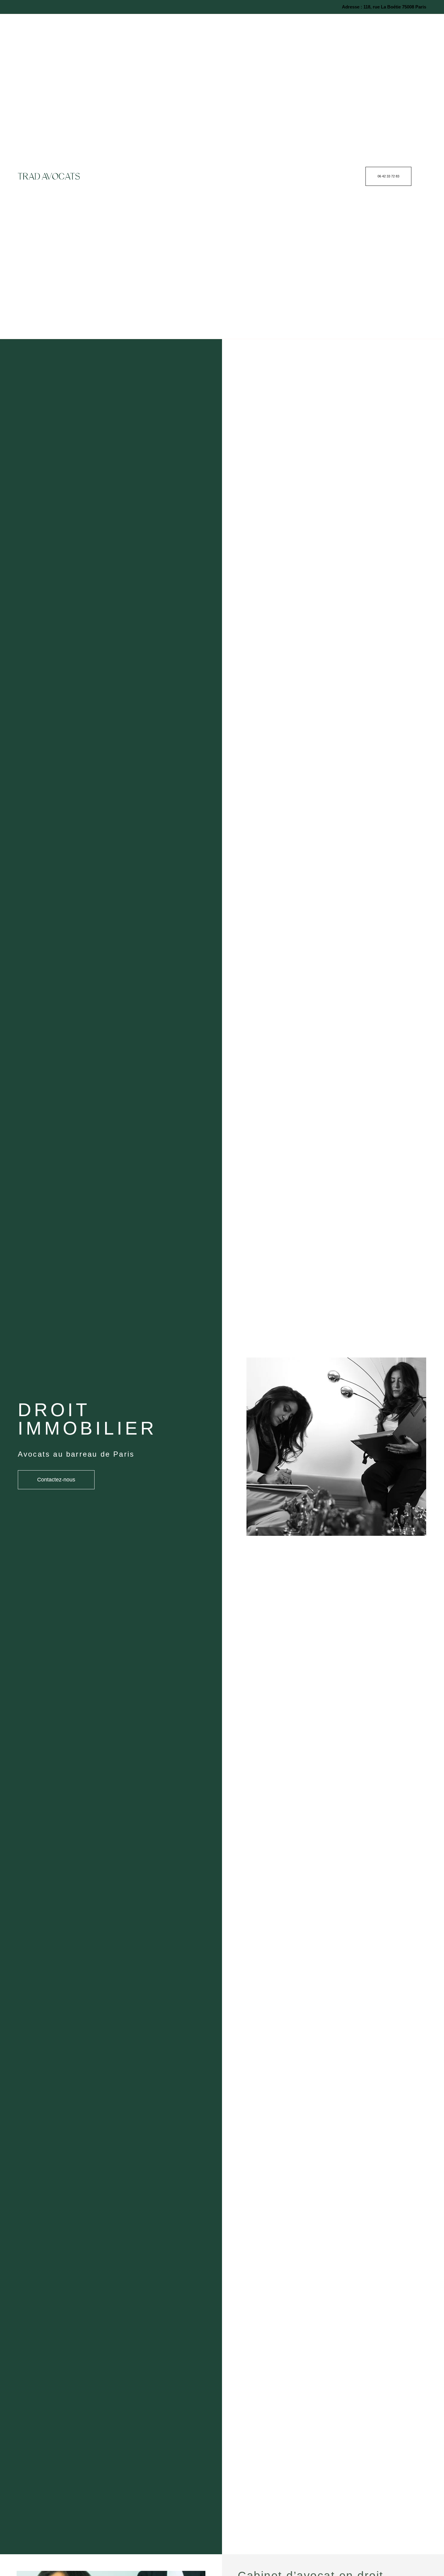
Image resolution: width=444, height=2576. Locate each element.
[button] (349, 176)
